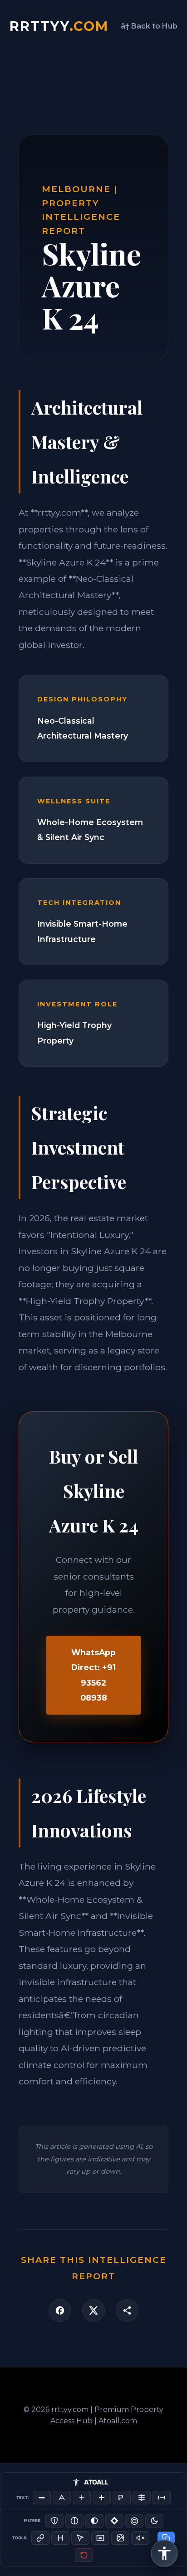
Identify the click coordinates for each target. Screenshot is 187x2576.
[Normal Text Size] (62, 2498)
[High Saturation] (134, 2521)
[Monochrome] (94, 2521)
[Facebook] (60, 2310)
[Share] (127, 2310)
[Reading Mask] (100, 2538)
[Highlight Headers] (60, 2538)
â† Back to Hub (149, 26)
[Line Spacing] (142, 2498)
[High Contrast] (54, 2521)
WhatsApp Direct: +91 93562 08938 (93, 1675)
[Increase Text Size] (82, 2498)
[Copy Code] (166, 2538)
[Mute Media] (140, 2538)
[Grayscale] (74, 2521)
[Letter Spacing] (162, 2498)
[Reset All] (84, 2555)
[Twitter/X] (93, 2310)
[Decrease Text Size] (42, 2498)
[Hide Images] (120, 2538)
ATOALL (96, 2482)
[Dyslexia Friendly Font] (122, 2498)
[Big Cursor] (80, 2538)
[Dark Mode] (154, 2521)
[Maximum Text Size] (102, 2498)
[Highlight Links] (40, 2538)
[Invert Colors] (114, 2521)
